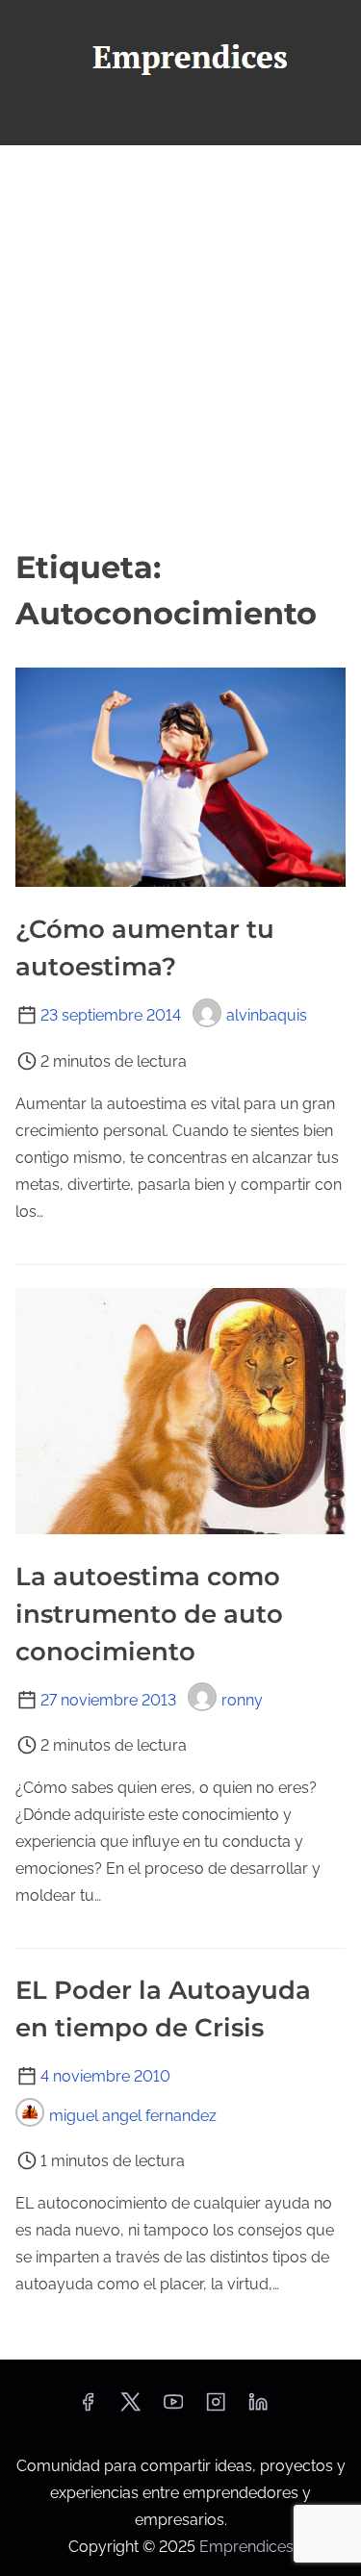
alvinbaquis (267, 1015)
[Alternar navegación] (180, 122)
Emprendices (246, 2547)
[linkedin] (258, 2408)
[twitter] (130, 2408)
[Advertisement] (180, 345)
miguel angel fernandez (133, 2116)
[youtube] (173, 2408)
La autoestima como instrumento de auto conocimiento (149, 1614)
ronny (242, 1700)
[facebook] (88, 2408)
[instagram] (216, 2408)
